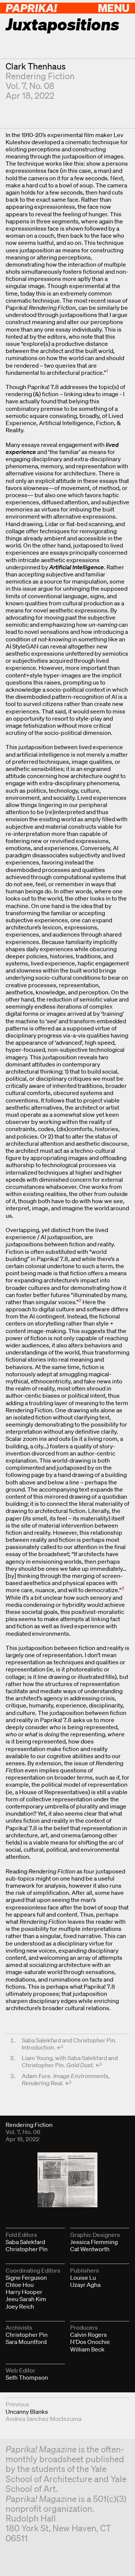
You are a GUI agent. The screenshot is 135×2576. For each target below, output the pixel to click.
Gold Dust (79, 2065)
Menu (114, 8)
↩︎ (60, 2047)
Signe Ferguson (26, 2277)
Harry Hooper (24, 2292)
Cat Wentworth (90, 2249)
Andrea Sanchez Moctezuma (43, 2419)
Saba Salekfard (25, 2242)
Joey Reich (20, 2306)
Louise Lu (83, 2277)
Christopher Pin (27, 2249)
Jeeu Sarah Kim (26, 2299)
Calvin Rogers (88, 2335)
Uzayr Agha (85, 2285)
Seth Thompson (27, 2377)
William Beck (87, 2349)
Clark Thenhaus (36, 66)
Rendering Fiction (40, 76)
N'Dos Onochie (90, 2342)
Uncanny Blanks (27, 2412)
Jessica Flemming (94, 2242)
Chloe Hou (20, 2285)
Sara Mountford (26, 2342)
